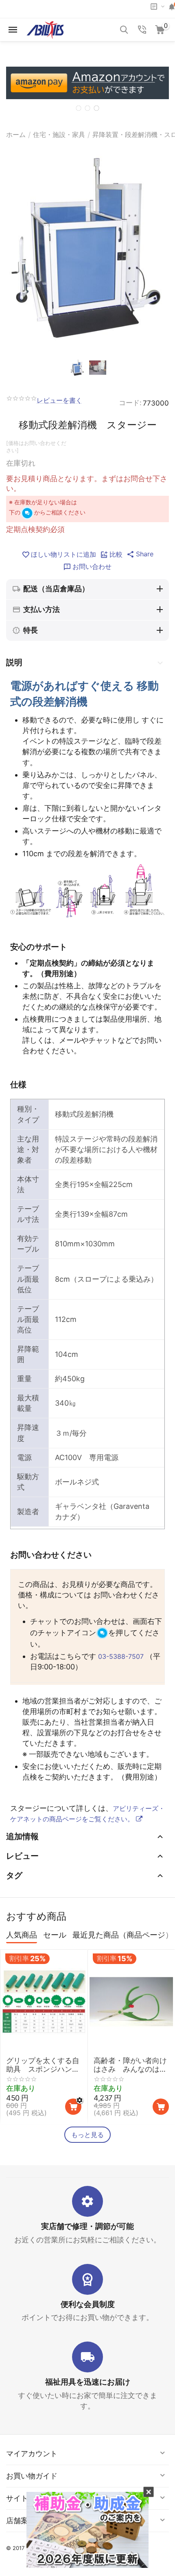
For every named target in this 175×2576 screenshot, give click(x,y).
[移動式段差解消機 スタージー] (87, 249)
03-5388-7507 (121, 1656)
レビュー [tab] (22, 1856)
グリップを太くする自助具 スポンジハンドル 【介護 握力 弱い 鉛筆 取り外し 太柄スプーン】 (43, 2065)
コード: (130, 403)
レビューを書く (59, 401)
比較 (116, 554)
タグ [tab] (14, 1875)
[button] (140, 554)
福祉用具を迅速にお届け (88, 2382)
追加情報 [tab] (22, 1836)
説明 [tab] (14, 662)
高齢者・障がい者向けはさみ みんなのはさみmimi (130, 2065)
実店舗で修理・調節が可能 (87, 2226)
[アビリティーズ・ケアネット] (45, 29)
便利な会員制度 (88, 2304)
